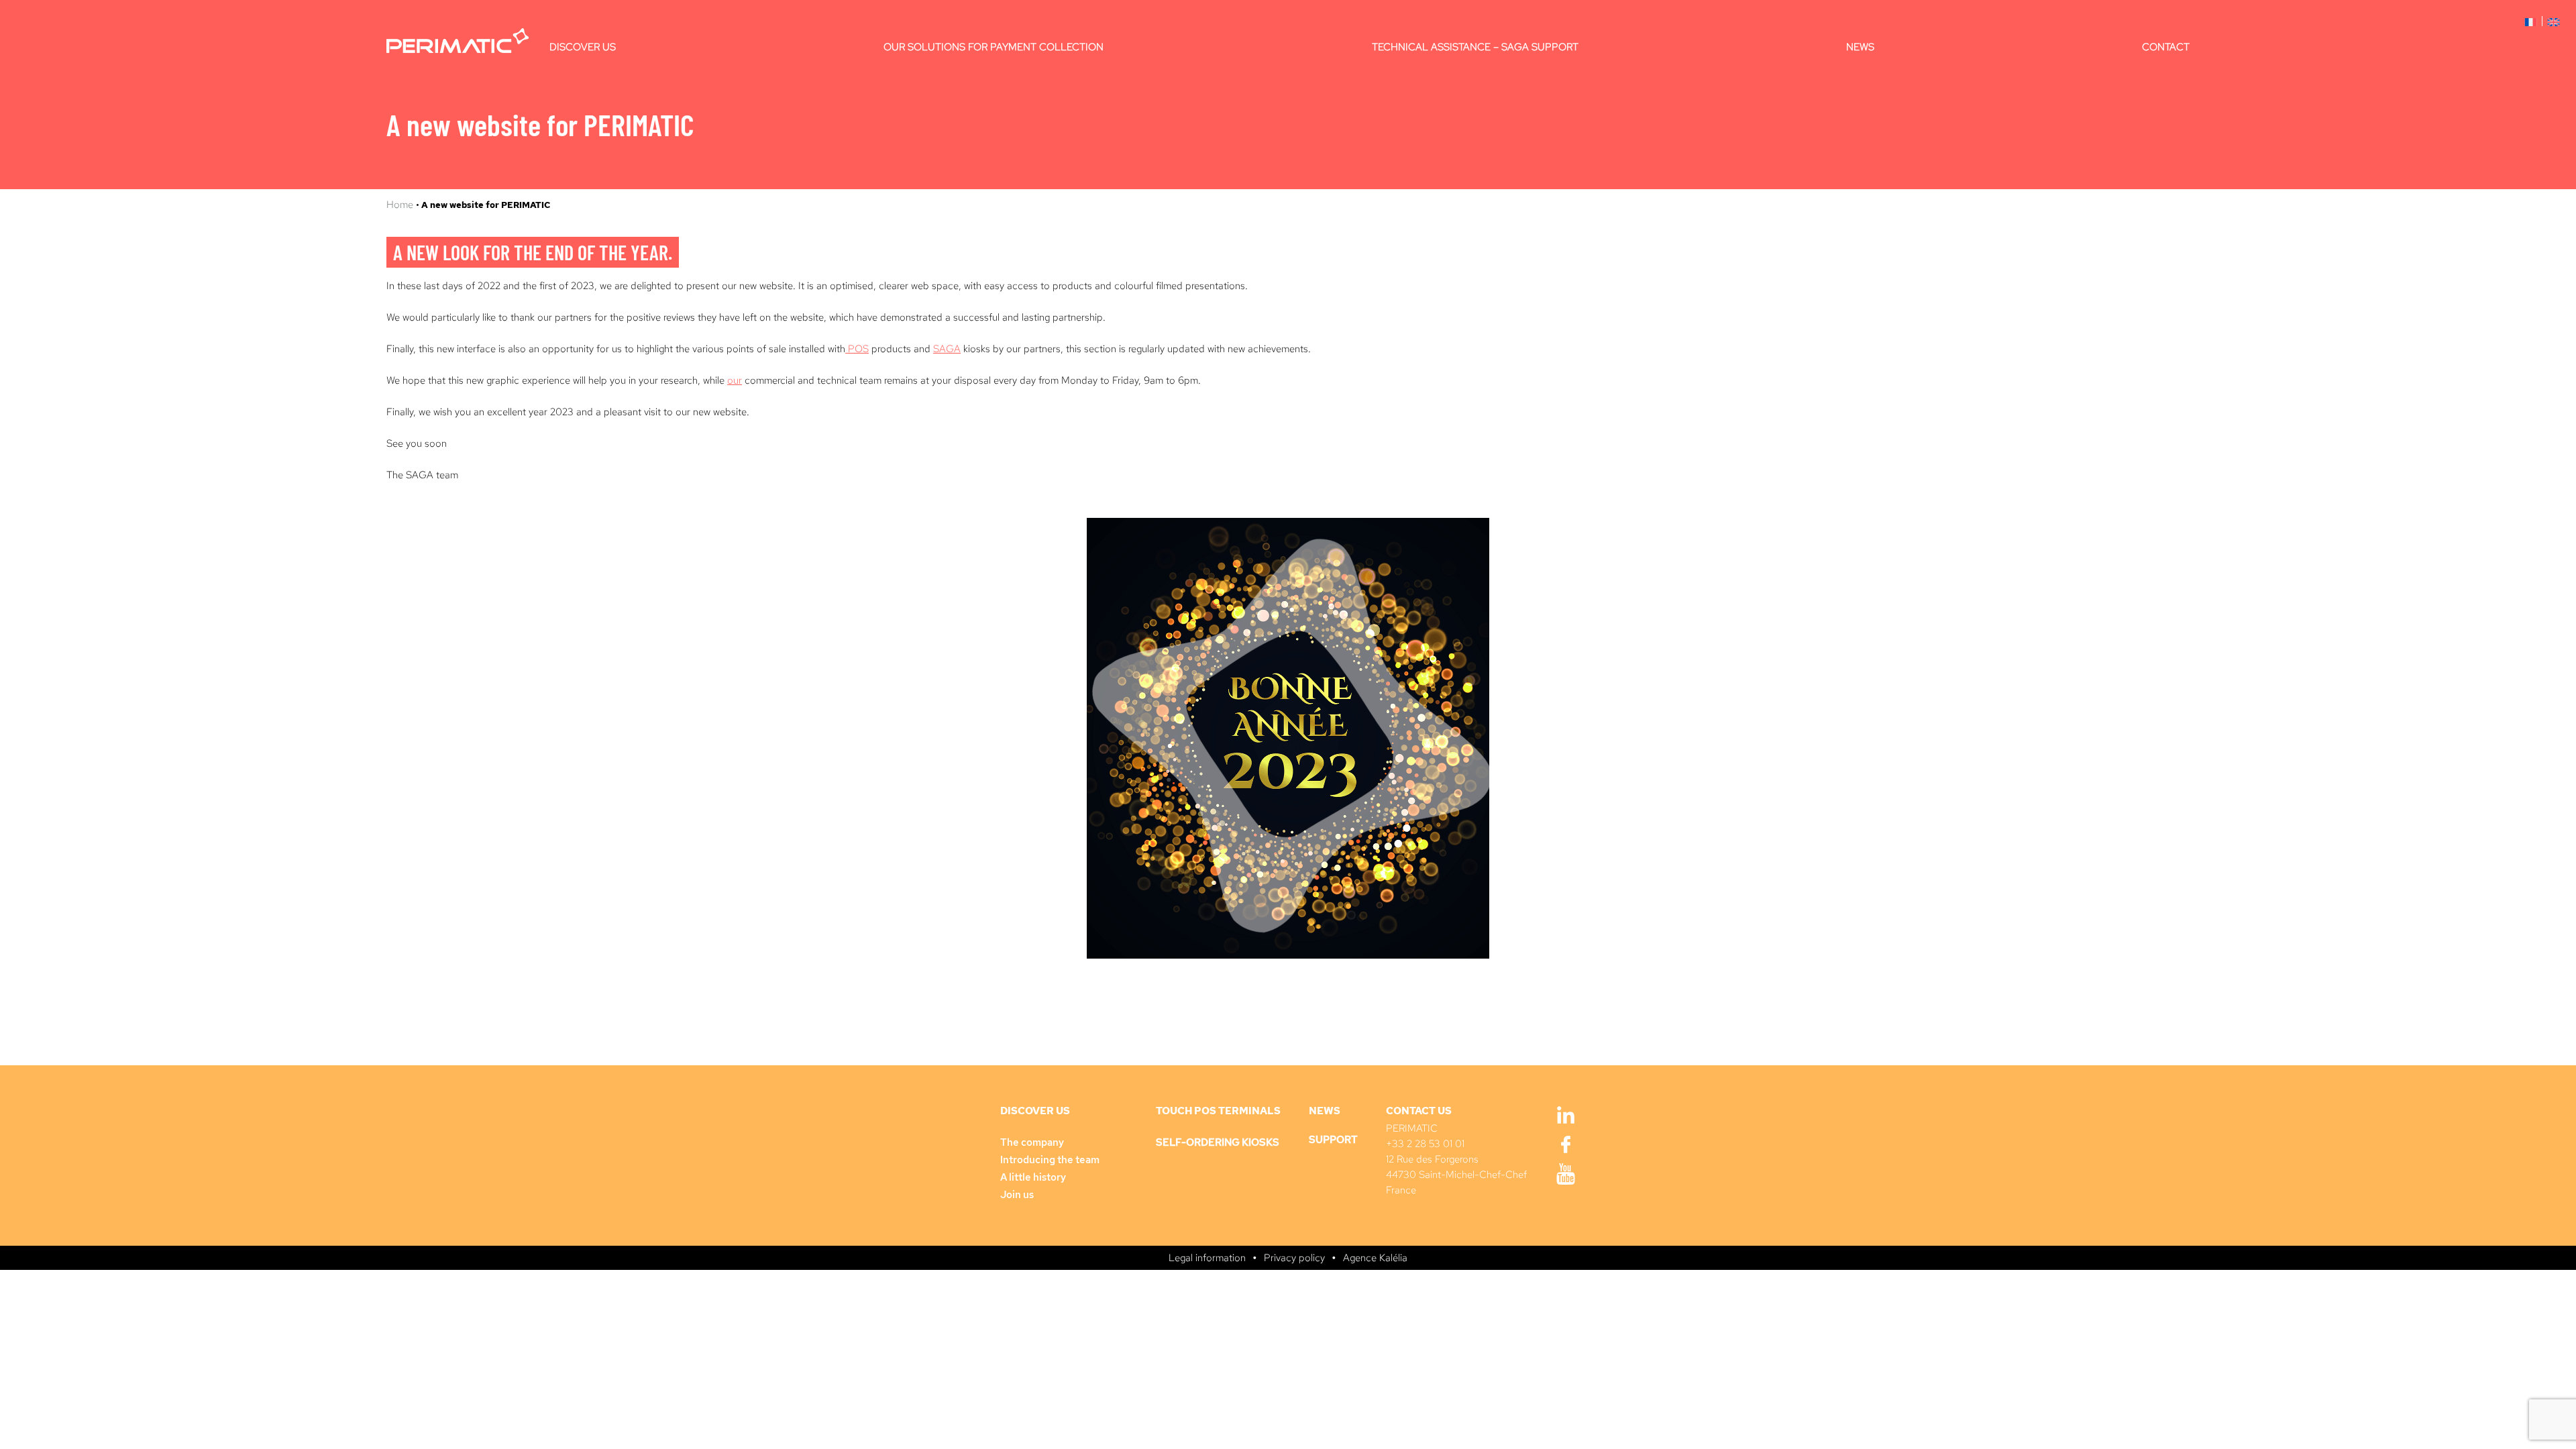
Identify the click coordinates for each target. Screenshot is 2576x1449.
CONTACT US (1419, 1111)
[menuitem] (2531, 21)
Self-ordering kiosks (1218, 1142)
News (1860, 47)
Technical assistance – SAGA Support (1475, 47)
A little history (1033, 1177)
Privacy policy (1294, 1258)
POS (857, 349)
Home (401, 205)
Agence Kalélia (1375, 1258)
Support (1333, 1140)
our (735, 380)
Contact (2166, 47)
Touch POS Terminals (1218, 1111)
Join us (1017, 1195)
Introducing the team (1050, 1160)
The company (1032, 1142)
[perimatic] (458, 41)
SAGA (947, 349)
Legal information (1207, 1258)
